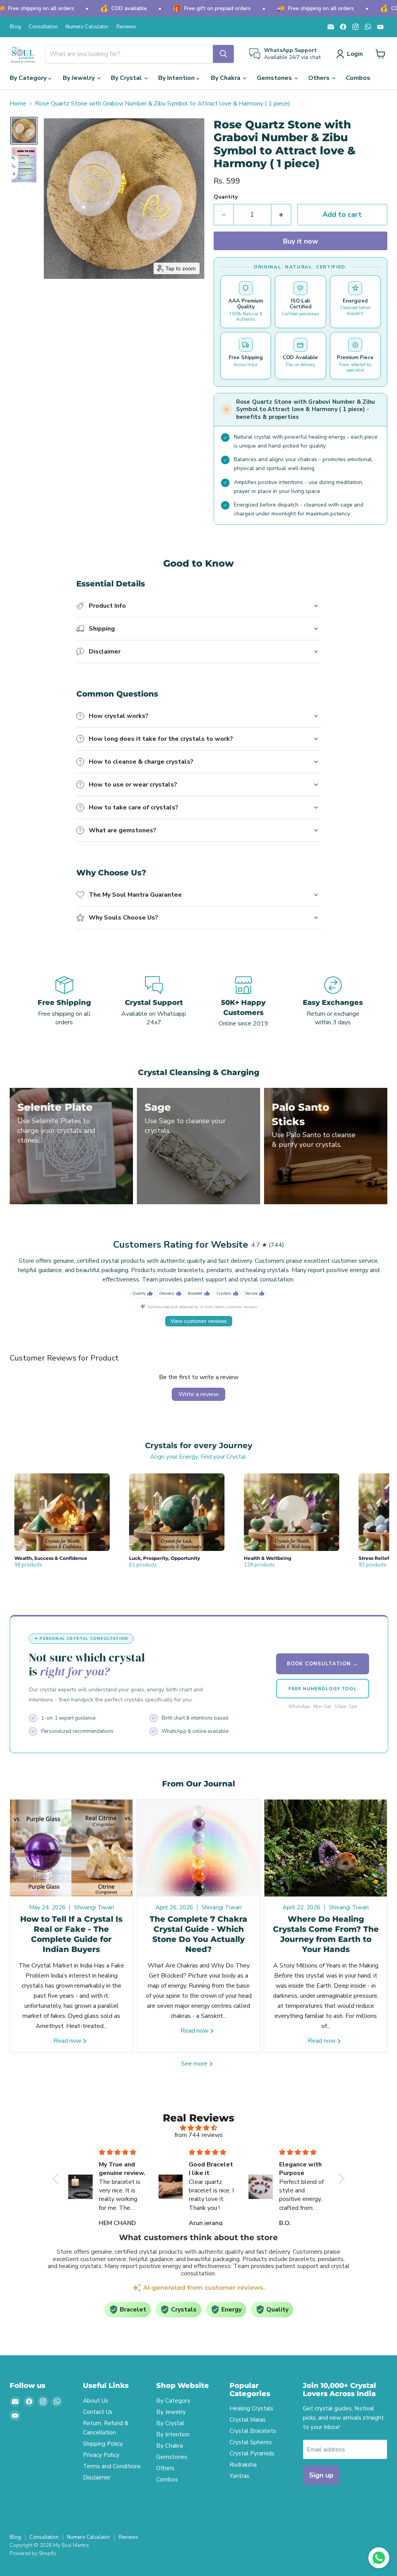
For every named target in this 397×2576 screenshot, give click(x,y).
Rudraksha (243, 2465)
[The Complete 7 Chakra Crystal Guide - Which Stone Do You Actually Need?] (198, 1848)
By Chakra (226, 78)
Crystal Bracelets (253, 2431)
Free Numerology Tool (322, 1689)
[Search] (223, 54)
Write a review (198, 1394)
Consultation (43, 27)
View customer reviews (199, 1321)
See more (195, 2064)
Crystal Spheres (251, 2442)
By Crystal (127, 78)
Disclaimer (97, 2477)
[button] (351, 54)
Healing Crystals (251, 2408)
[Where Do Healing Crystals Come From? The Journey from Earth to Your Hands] (326, 1848)
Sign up (321, 2475)
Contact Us (98, 2412)
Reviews (126, 27)
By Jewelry (79, 78)
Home (18, 104)
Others (320, 78)
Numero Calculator (87, 27)
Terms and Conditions (112, 2466)
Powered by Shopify (33, 2554)
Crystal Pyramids (252, 2453)
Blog (15, 27)
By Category (29, 78)
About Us (96, 2401)
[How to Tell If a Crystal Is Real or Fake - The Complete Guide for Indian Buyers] (71, 1848)
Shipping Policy (103, 2444)
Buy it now (300, 241)
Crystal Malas (248, 2420)
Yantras (239, 2476)
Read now (68, 2041)
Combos (358, 78)
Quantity (226, 197)
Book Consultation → (323, 1664)
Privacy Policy (101, 2455)
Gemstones (275, 78)
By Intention (177, 78)
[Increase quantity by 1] (281, 215)
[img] (198, 2128)
